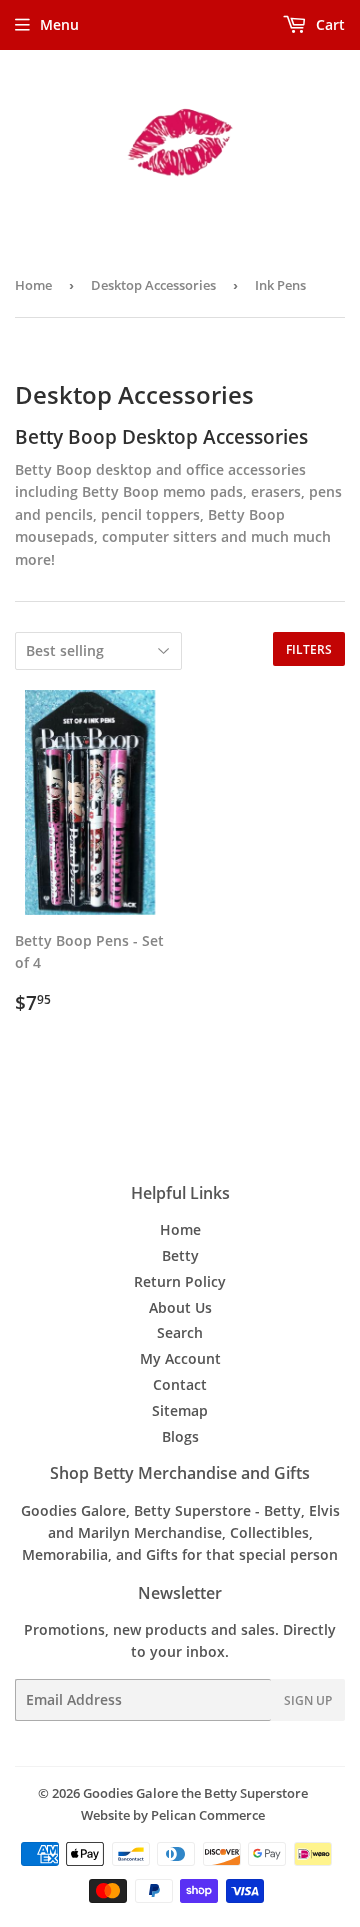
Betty (180, 1255)
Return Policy (180, 1281)
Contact (180, 1384)
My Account (180, 1358)
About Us (180, 1307)
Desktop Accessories (153, 285)
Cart (328, 24)
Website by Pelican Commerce (173, 1815)
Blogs (180, 1436)
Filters (309, 649)
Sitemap (180, 1410)
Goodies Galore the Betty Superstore (195, 1793)
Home (33, 285)
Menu (59, 24)
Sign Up (308, 1700)
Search (180, 1332)
